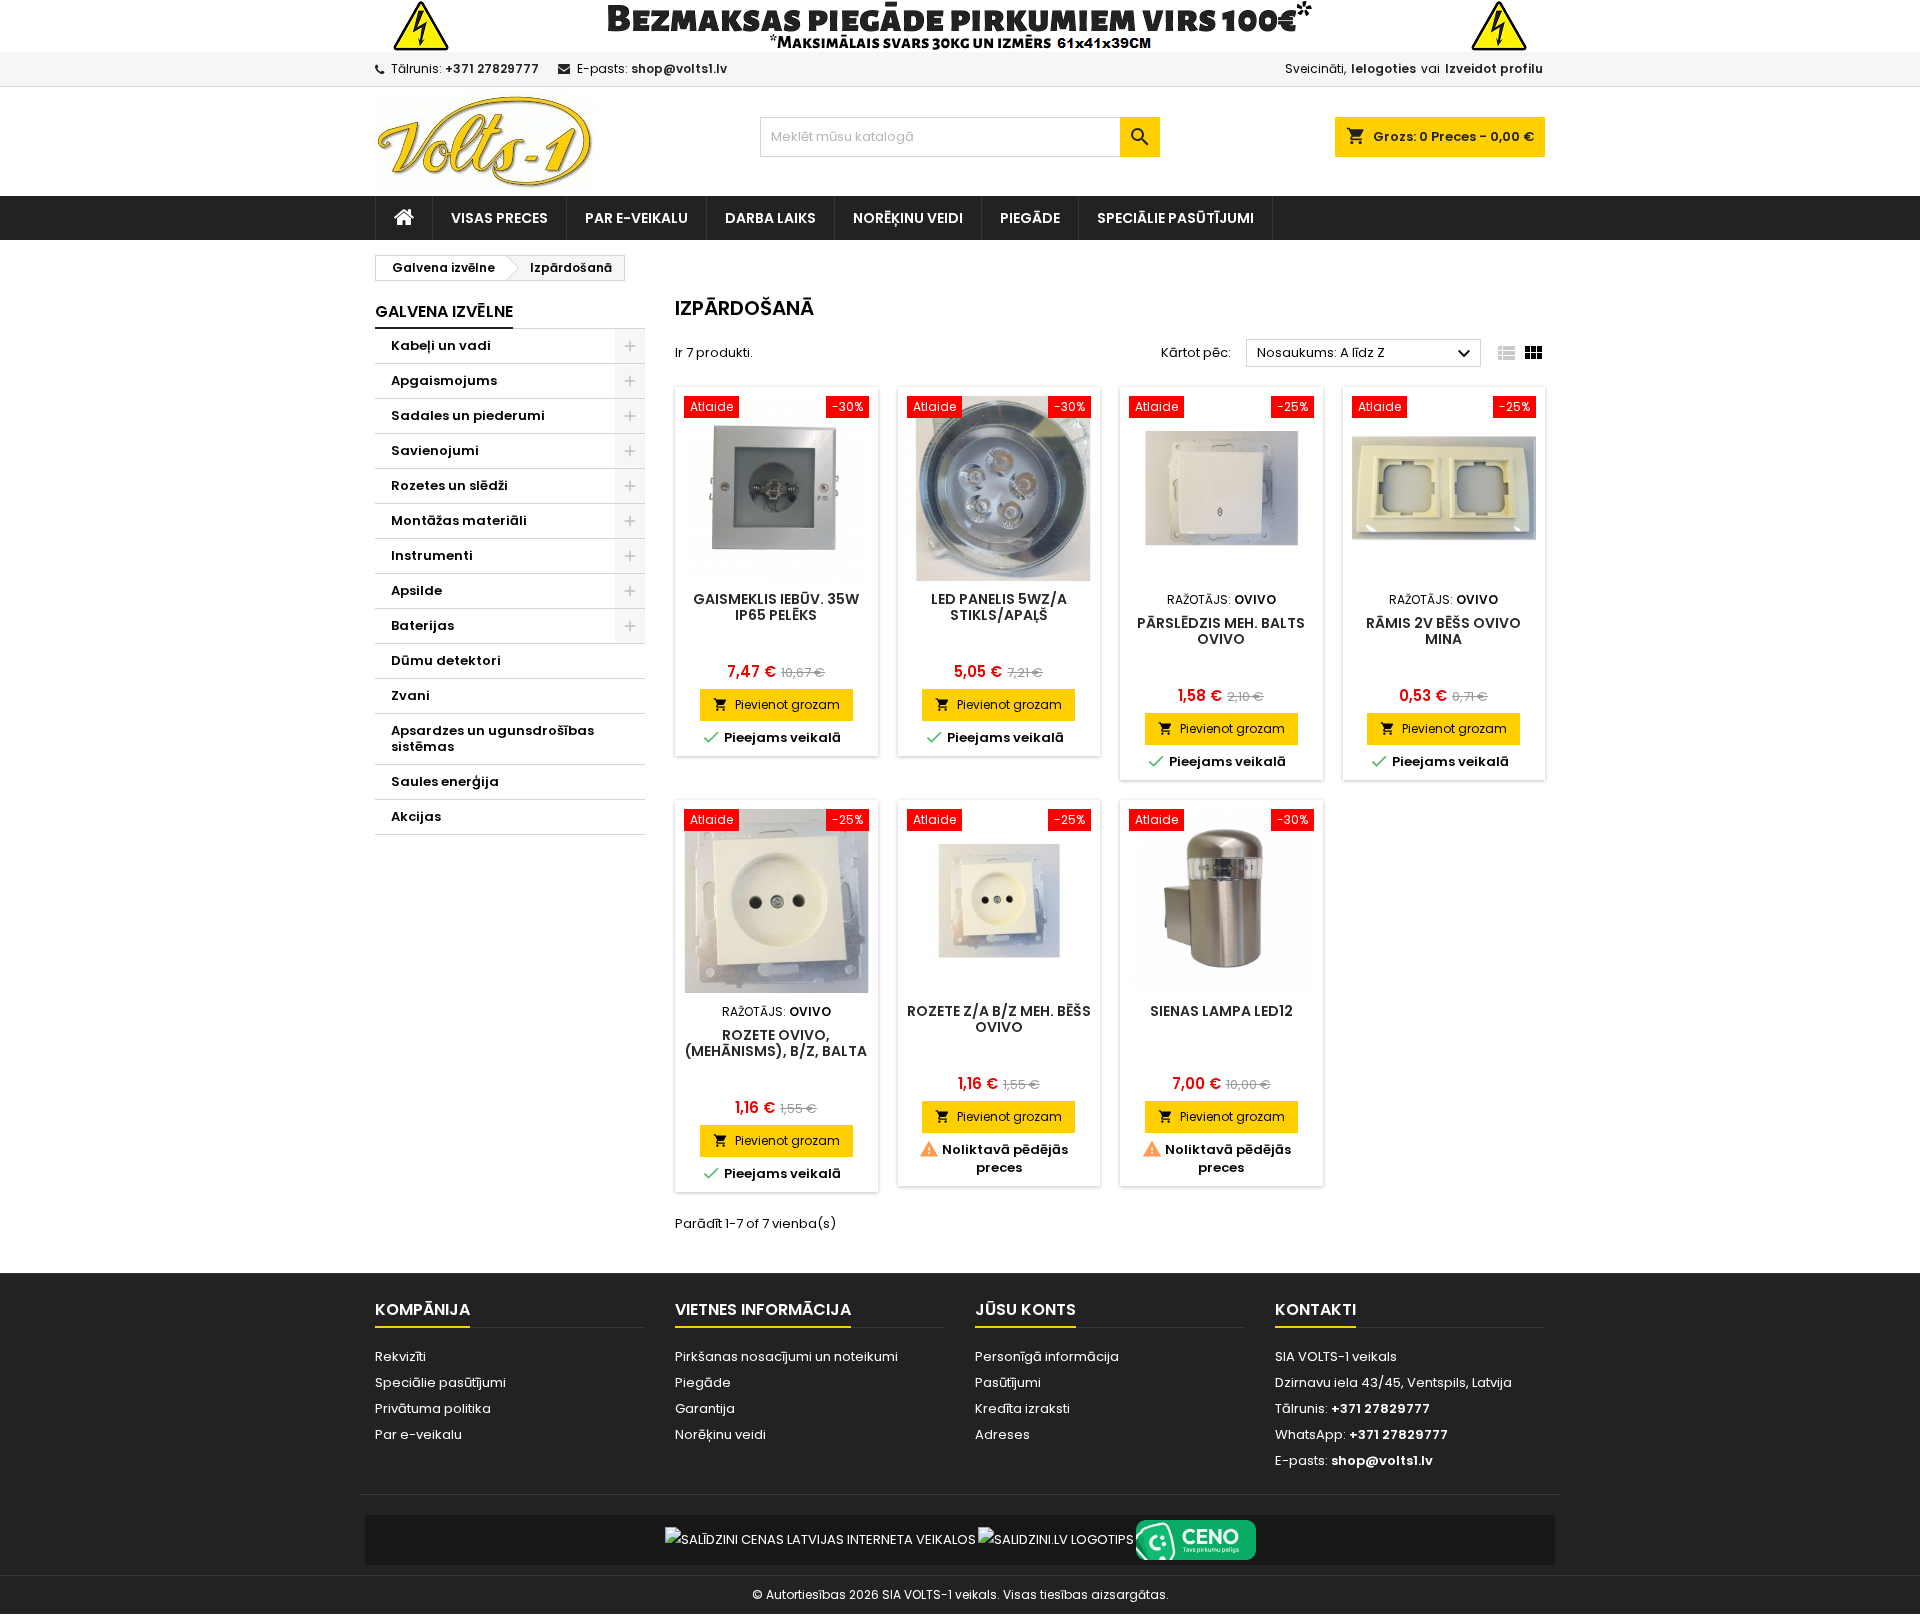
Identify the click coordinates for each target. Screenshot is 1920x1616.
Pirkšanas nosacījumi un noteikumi (786, 1356)
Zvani (410, 695)
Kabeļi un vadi (441, 345)
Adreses (1002, 1434)
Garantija (705, 1408)
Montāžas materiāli (459, 520)
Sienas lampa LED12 (1221, 1011)
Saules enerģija (445, 781)
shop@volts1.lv (679, 68)
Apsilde (416, 590)
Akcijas (416, 816)
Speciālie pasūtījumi (1175, 218)
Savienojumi (435, 450)
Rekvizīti (400, 1356)
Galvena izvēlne (444, 311)
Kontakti (1315, 1309)
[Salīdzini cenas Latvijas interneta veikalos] (820, 1539)
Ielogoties (1383, 68)
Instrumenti (432, 555)
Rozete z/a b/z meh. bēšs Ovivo (999, 1019)
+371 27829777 (492, 68)
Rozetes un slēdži (449, 485)
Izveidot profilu (1494, 68)
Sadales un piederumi (468, 415)
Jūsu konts (1025, 1309)
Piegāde (1030, 218)
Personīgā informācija (1047, 1356)
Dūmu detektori (446, 660)
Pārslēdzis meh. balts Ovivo (1221, 631)
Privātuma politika (433, 1408)
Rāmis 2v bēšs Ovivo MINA (1443, 631)
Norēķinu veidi (908, 218)
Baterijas (422, 625)
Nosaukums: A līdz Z (1366, 354)
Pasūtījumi (1008, 1382)
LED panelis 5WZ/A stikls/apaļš (999, 607)
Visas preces (499, 218)
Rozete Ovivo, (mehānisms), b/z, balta (776, 1043)
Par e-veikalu (636, 218)
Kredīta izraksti (1022, 1408)
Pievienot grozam (776, 704)
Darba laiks (770, 218)
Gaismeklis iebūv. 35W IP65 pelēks (776, 607)
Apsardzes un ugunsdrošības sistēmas (492, 738)
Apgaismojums (444, 380)
